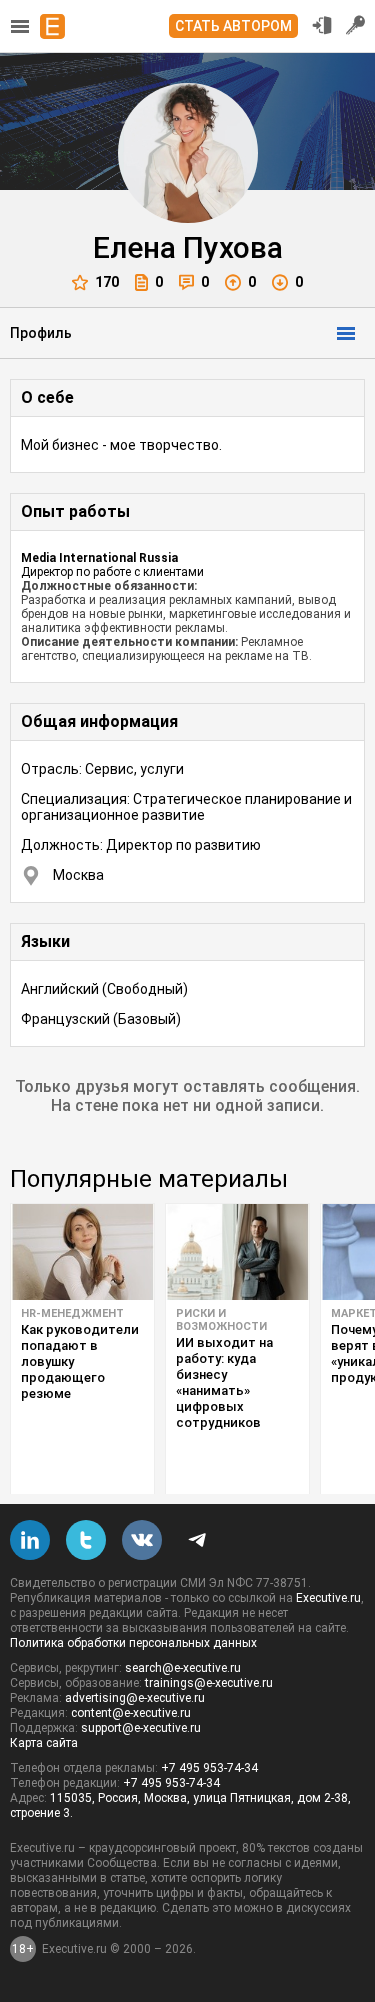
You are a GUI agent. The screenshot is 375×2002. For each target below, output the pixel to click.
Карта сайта (44, 1743)
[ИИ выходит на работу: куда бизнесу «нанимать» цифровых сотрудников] (237, 1252)
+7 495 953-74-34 (209, 1768)
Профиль (41, 333)
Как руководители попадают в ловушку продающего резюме (80, 1361)
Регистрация (356, 25)
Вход (322, 25)
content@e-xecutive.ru (131, 1713)
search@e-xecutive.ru (183, 1668)
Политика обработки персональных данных (133, 1643)
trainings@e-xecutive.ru (209, 1683)
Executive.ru (328, 1598)
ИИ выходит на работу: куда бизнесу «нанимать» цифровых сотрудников (224, 1382)
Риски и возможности (221, 1320)
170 (107, 282)
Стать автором (233, 26)
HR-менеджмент (72, 1313)
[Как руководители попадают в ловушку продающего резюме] (82, 1252)
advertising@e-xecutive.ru (135, 1698)
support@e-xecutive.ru (141, 1728)
